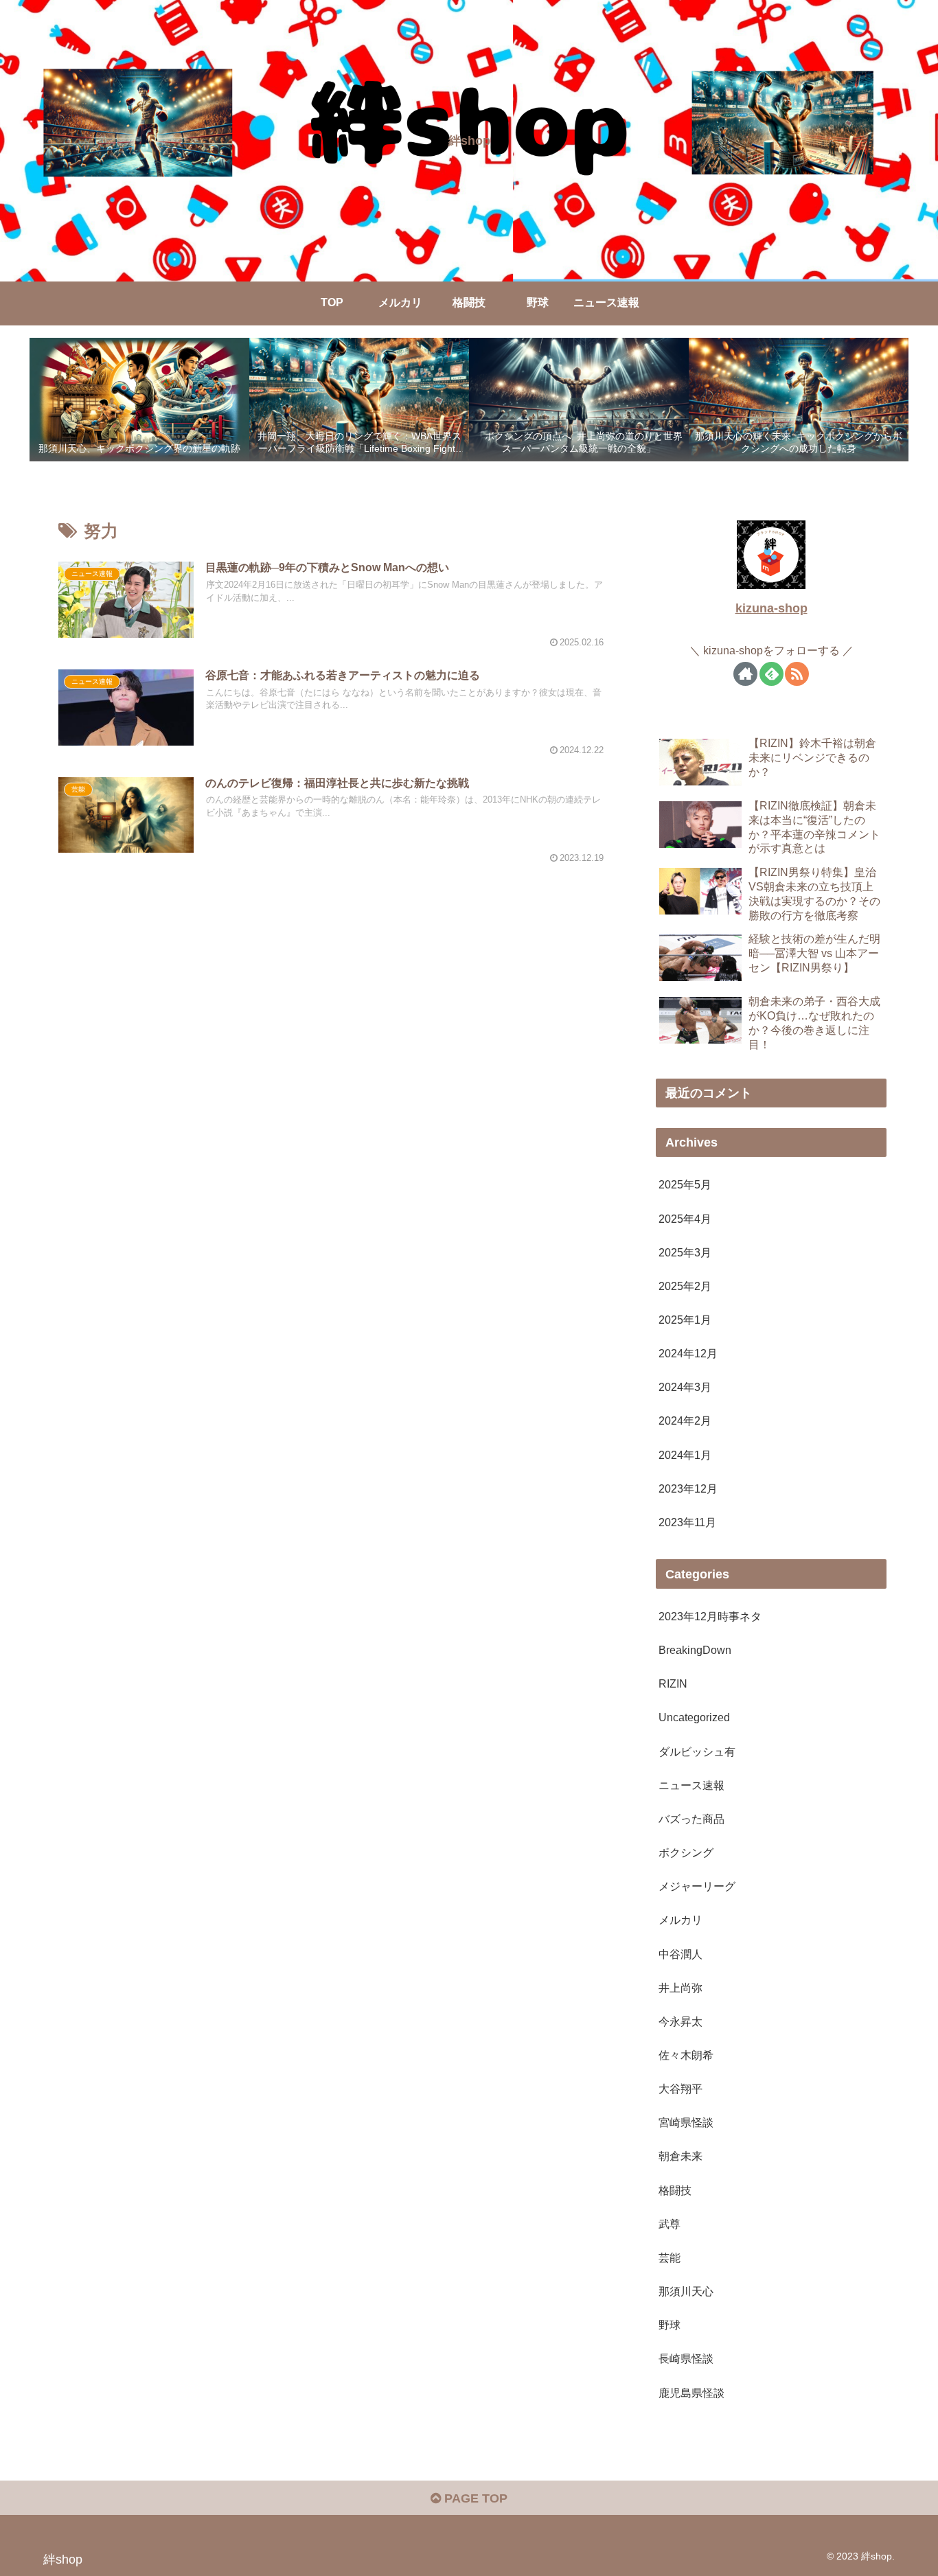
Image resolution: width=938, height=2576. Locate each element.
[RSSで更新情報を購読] (797, 673)
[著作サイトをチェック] (745, 673)
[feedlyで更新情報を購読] (771, 673)
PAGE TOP (474, 2498)
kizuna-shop (771, 608)
